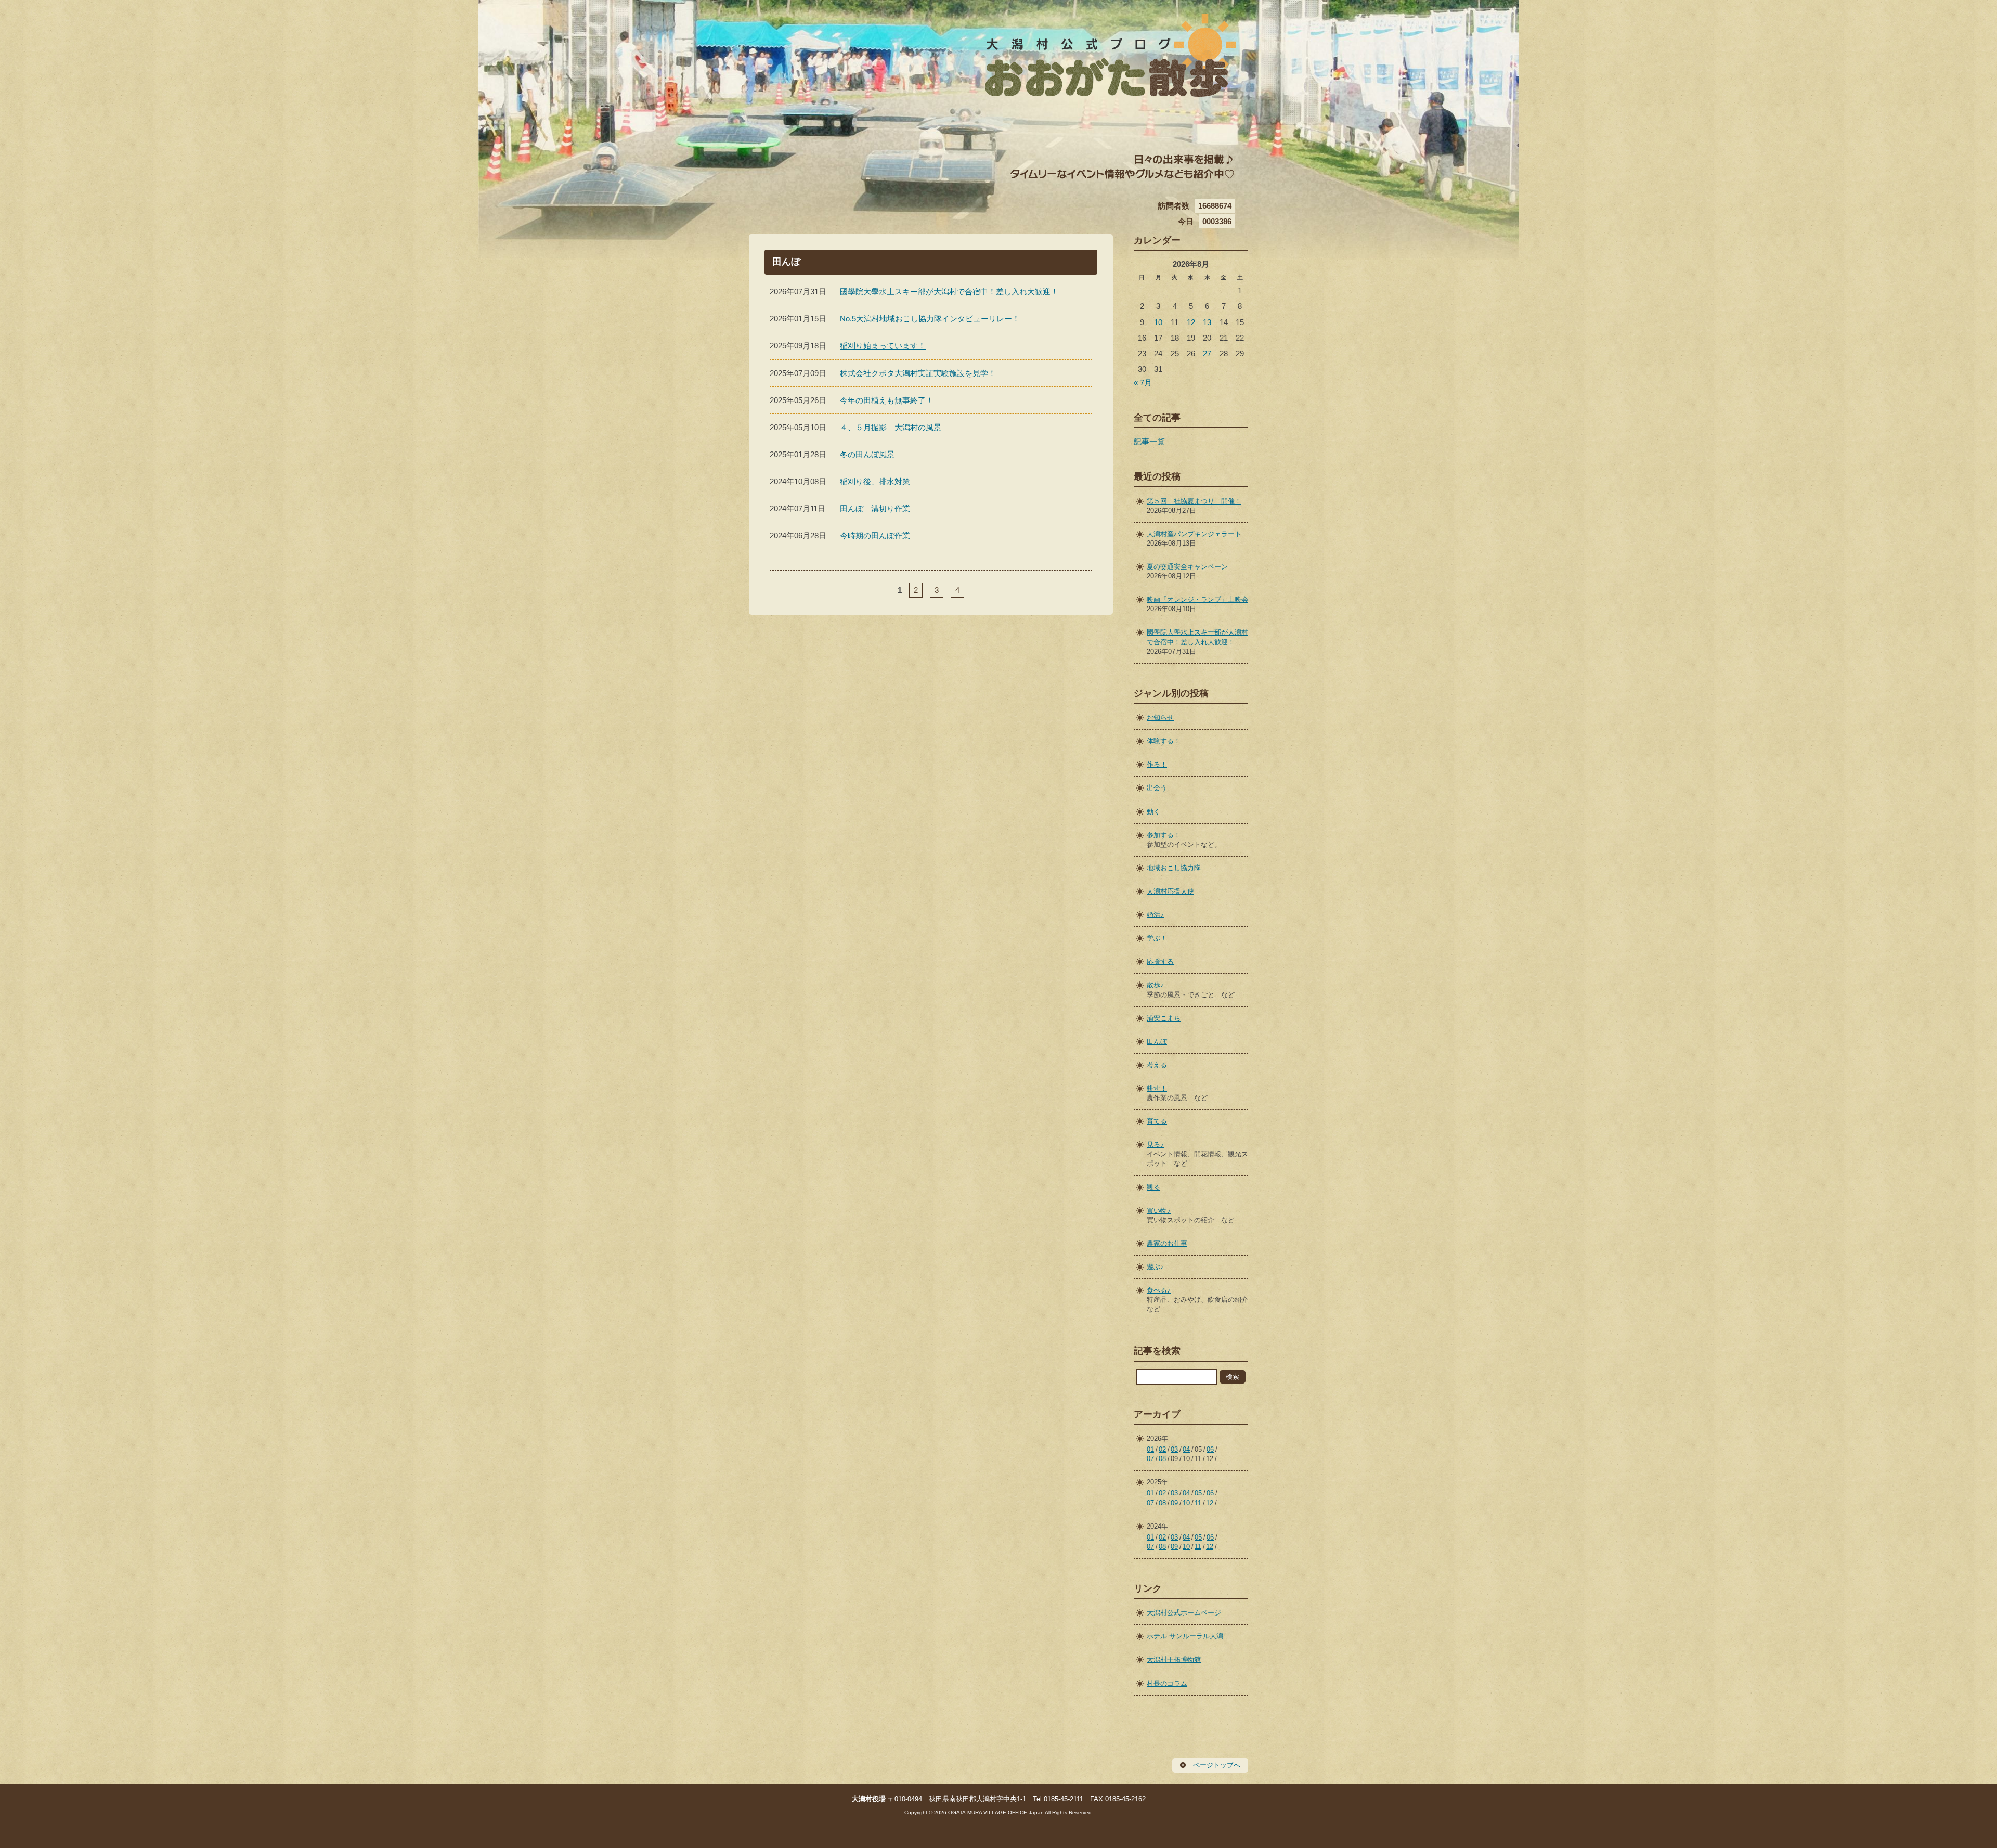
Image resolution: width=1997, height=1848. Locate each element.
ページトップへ (1217, 1765)
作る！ (1157, 764)
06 (1210, 1449)
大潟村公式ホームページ (1184, 1613)
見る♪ (1155, 1145)
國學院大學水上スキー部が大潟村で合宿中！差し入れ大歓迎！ (949, 292)
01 (1150, 1449)
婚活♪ (1155, 915)
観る (1153, 1187)
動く (1153, 812)
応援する (1160, 961)
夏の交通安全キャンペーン (1187, 567)
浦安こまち (1164, 1018)
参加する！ (1164, 835)
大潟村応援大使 (1170, 891)
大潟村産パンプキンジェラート (1194, 534)
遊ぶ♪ (1155, 1267)
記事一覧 (1149, 441)
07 (1150, 1459)
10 (1158, 322)
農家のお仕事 (1167, 1243)
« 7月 (1143, 383)
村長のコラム (1167, 1683)
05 (1198, 1493)
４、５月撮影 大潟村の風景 (891, 427)
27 (1207, 353)
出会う (1157, 788)
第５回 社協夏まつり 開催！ (1194, 501)
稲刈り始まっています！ (883, 346)
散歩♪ (1155, 985)
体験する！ (1164, 741)
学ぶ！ (1157, 938)
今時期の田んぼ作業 (875, 535)
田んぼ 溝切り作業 (875, 508)
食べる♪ (1159, 1290)
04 (1186, 1449)
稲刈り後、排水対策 (875, 481)
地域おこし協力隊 (1174, 868)
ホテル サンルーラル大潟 (1185, 1636)
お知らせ (1160, 718)
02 (1162, 1449)
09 (1174, 1503)
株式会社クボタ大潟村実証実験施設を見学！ (922, 373)
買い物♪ (1159, 1211)
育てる (1157, 1121)
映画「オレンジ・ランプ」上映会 (1197, 599)
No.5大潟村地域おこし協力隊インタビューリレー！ (930, 319)
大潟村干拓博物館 (1174, 1659)
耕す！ (1157, 1088)
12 (1191, 322)
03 (1174, 1449)
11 (1198, 1503)
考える (1157, 1065)
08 (1162, 1459)
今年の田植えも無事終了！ (887, 400)
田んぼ (1157, 1042)
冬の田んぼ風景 (867, 454)
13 (1207, 322)
